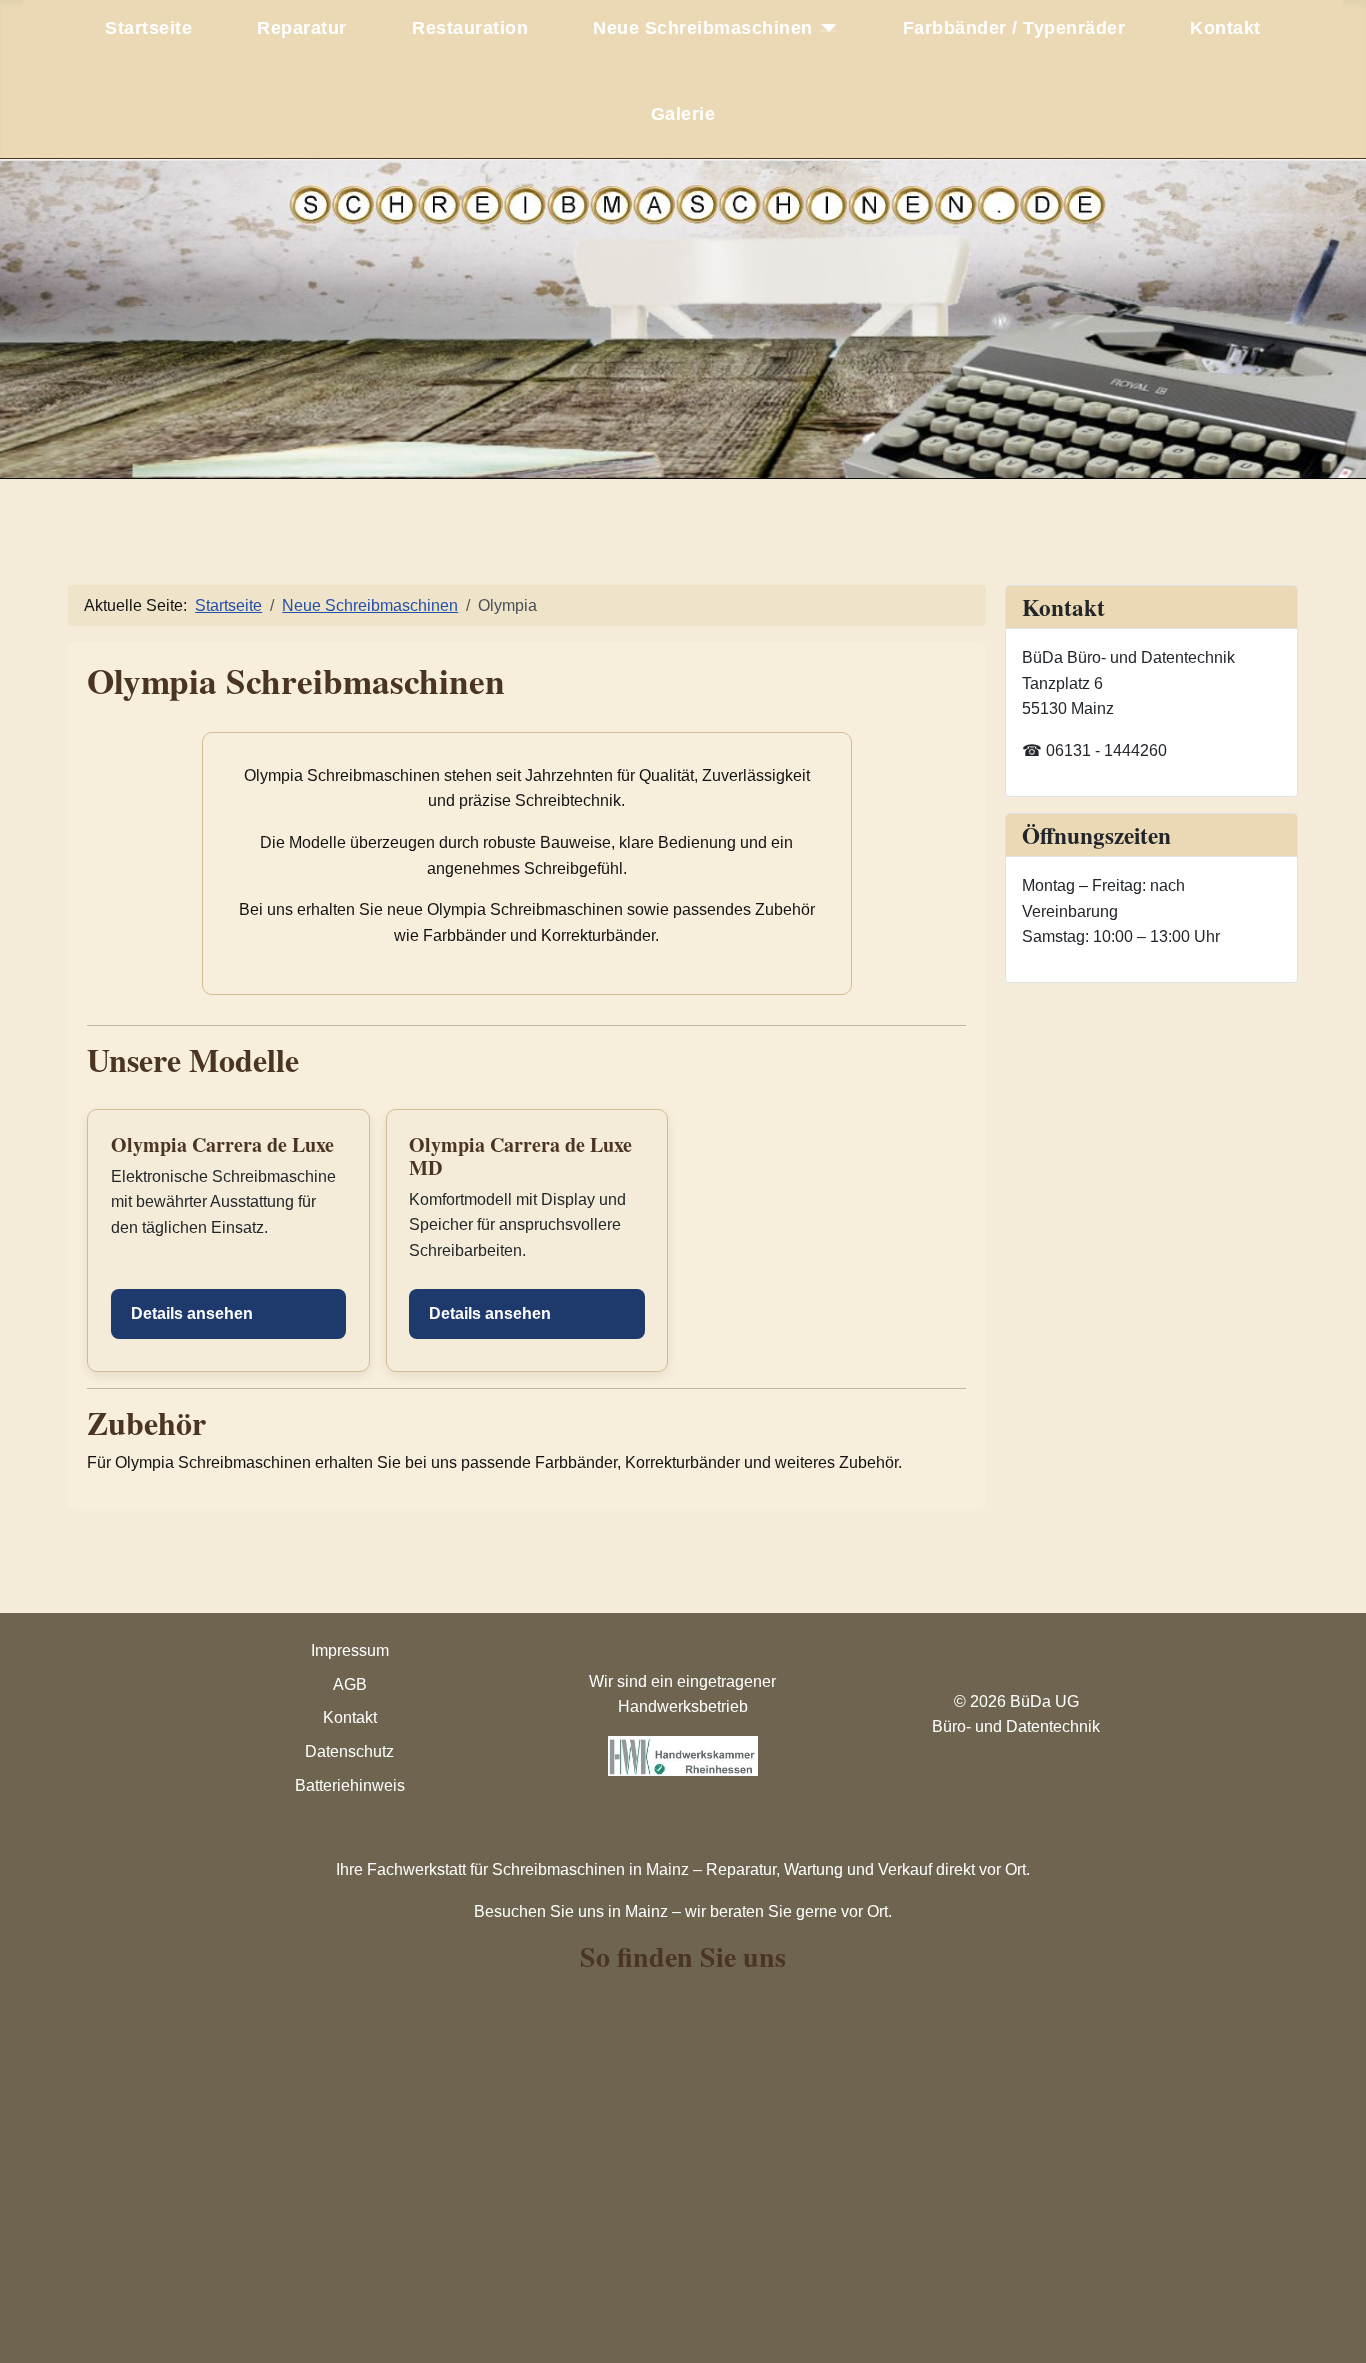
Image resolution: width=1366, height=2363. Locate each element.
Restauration (470, 28)
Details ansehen (192, 1313)
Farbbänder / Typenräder (1014, 28)
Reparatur (302, 28)
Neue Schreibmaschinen (703, 28)
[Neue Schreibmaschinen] (825, 28)
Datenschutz (349, 1751)
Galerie (683, 114)
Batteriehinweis (350, 1785)
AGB (350, 1684)
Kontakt (1225, 28)
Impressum (350, 1650)
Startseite (148, 28)
